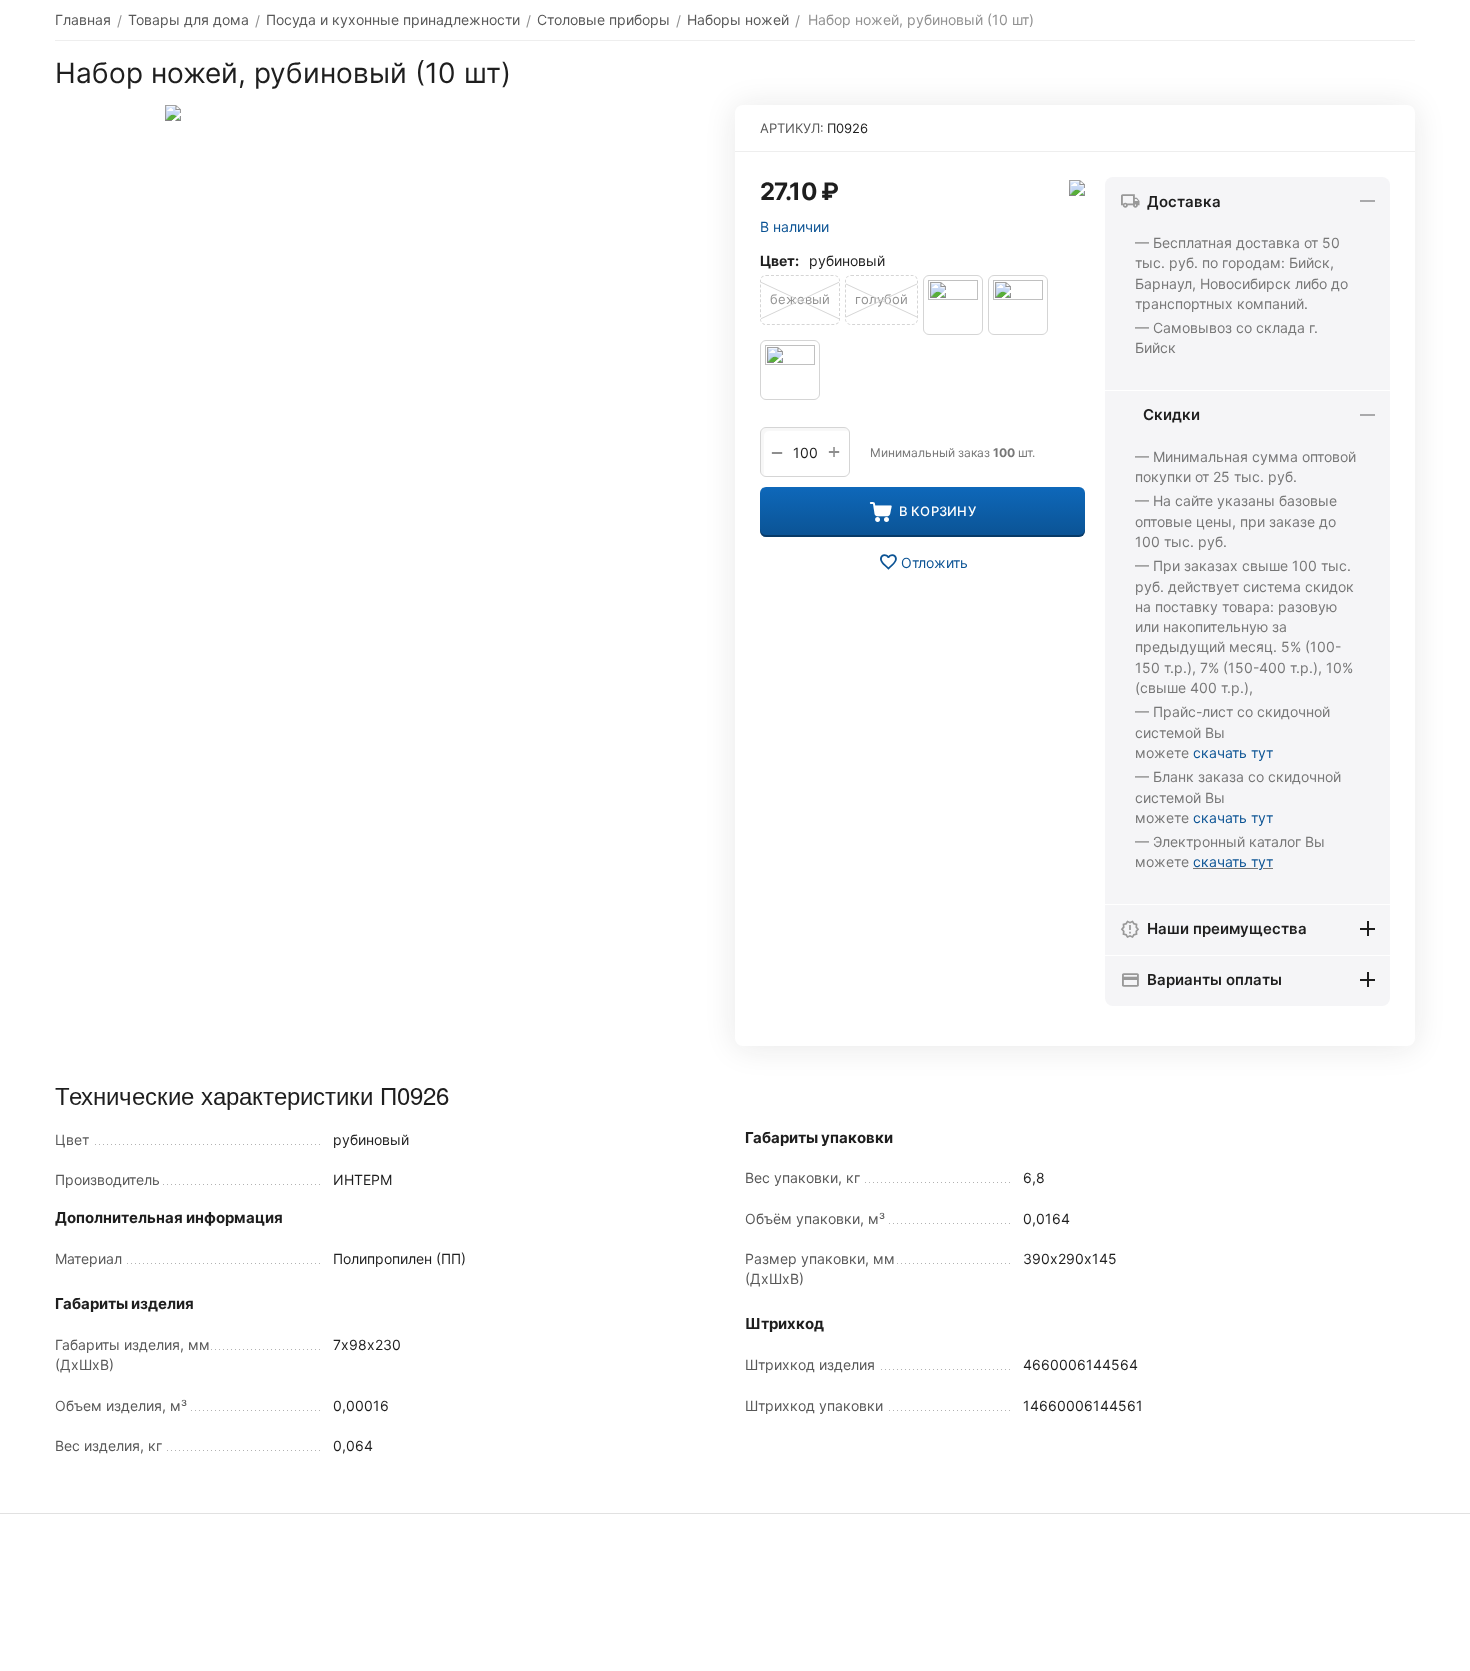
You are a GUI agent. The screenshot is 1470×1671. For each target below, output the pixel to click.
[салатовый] (790, 370)
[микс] (953, 305)
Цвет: (779, 260)
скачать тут (1233, 752)
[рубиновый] (1018, 305)
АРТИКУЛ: (792, 128)
